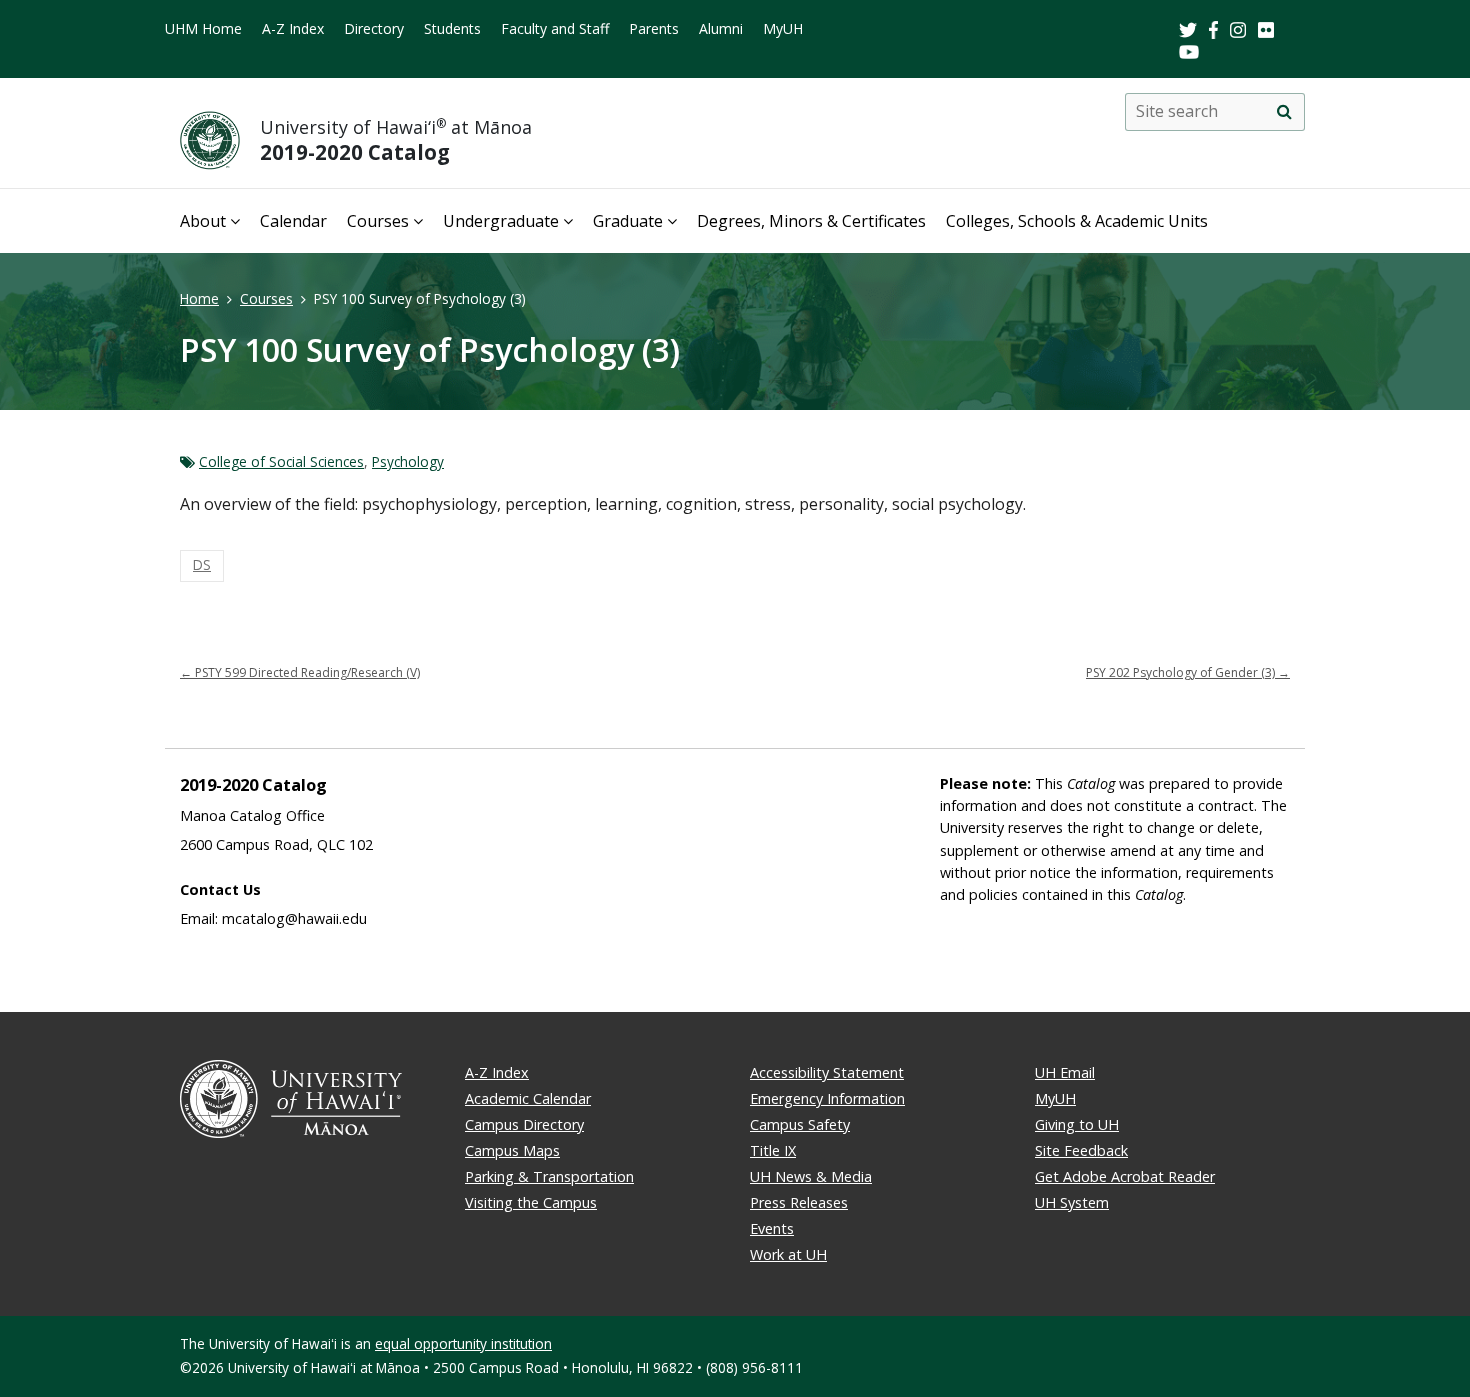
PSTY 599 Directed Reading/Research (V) (300, 672)
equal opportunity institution (463, 1343)
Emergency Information (827, 1098)
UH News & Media (811, 1176)
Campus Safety (800, 1124)
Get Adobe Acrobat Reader (1125, 1176)
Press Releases (799, 1202)
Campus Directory (524, 1124)
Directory (374, 28)
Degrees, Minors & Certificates (811, 221)
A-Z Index (293, 28)
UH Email (1065, 1072)
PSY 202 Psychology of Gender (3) (1188, 672)
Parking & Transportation (549, 1176)
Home (199, 298)
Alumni (721, 28)
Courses (378, 221)
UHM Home (203, 28)
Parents (654, 28)
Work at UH (788, 1254)
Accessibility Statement (827, 1072)
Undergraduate (501, 221)
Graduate (628, 221)
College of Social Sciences (281, 461)
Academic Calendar (528, 1098)
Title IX (773, 1150)
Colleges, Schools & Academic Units (1077, 221)
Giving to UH (1077, 1124)
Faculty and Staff (555, 28)
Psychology (408, 461)
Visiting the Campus (531, 1202)
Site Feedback (1081, 1150)
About (203, 221)
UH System (1072, 1202)
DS (202, 564)
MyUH (783, 28)
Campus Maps (512, 1150)
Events (772, 1228)
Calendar (293, 221)
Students (452, 28)
